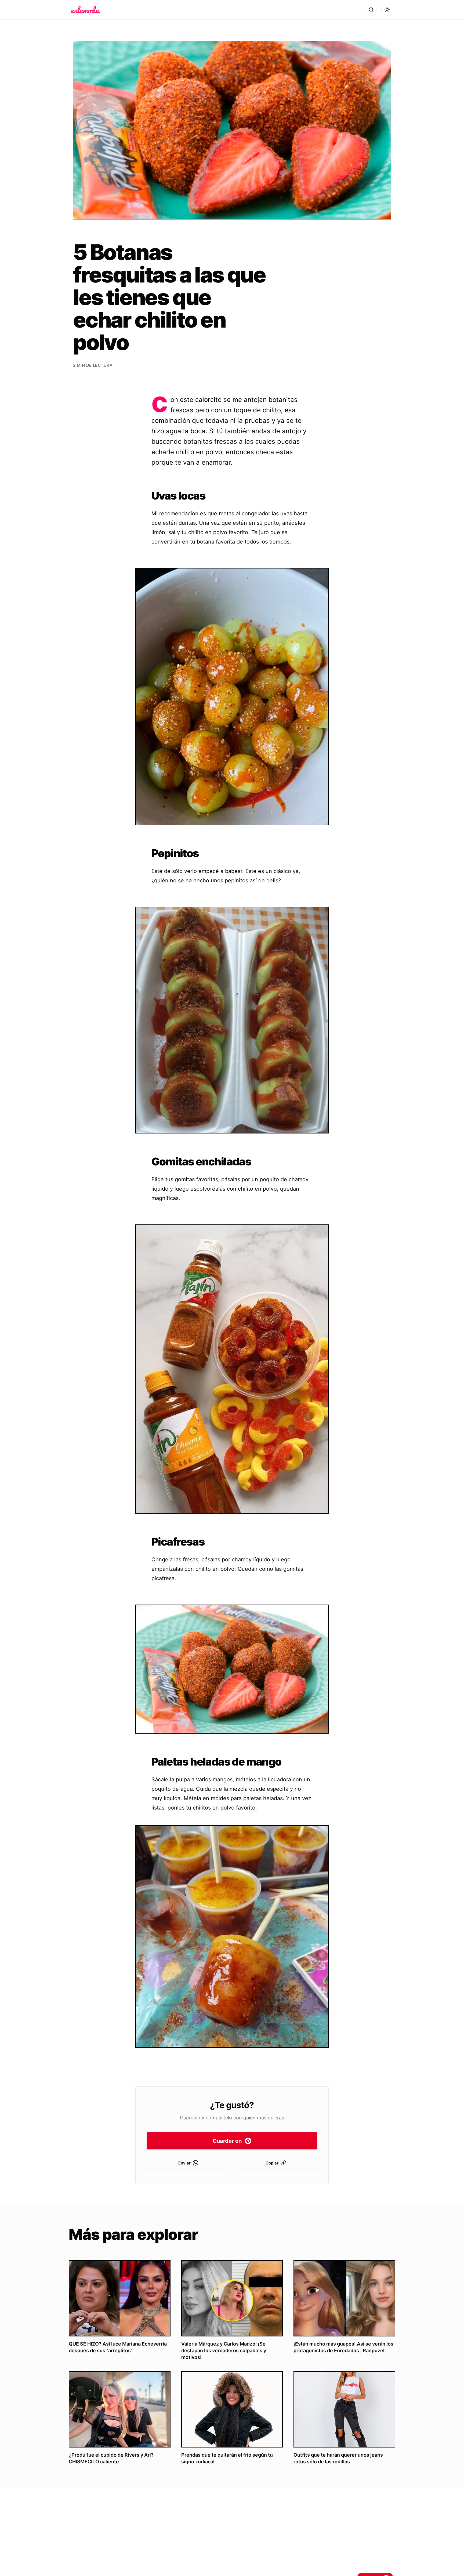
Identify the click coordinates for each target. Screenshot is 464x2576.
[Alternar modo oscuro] (387, 10)
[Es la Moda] (86, 10)
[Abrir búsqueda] (371, 10)
